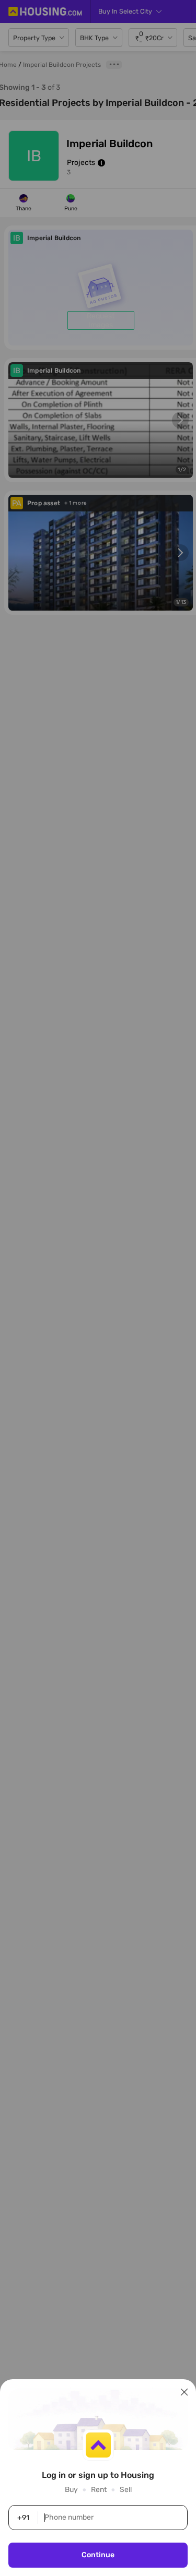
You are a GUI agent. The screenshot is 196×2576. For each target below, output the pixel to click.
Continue (98, 2555)
